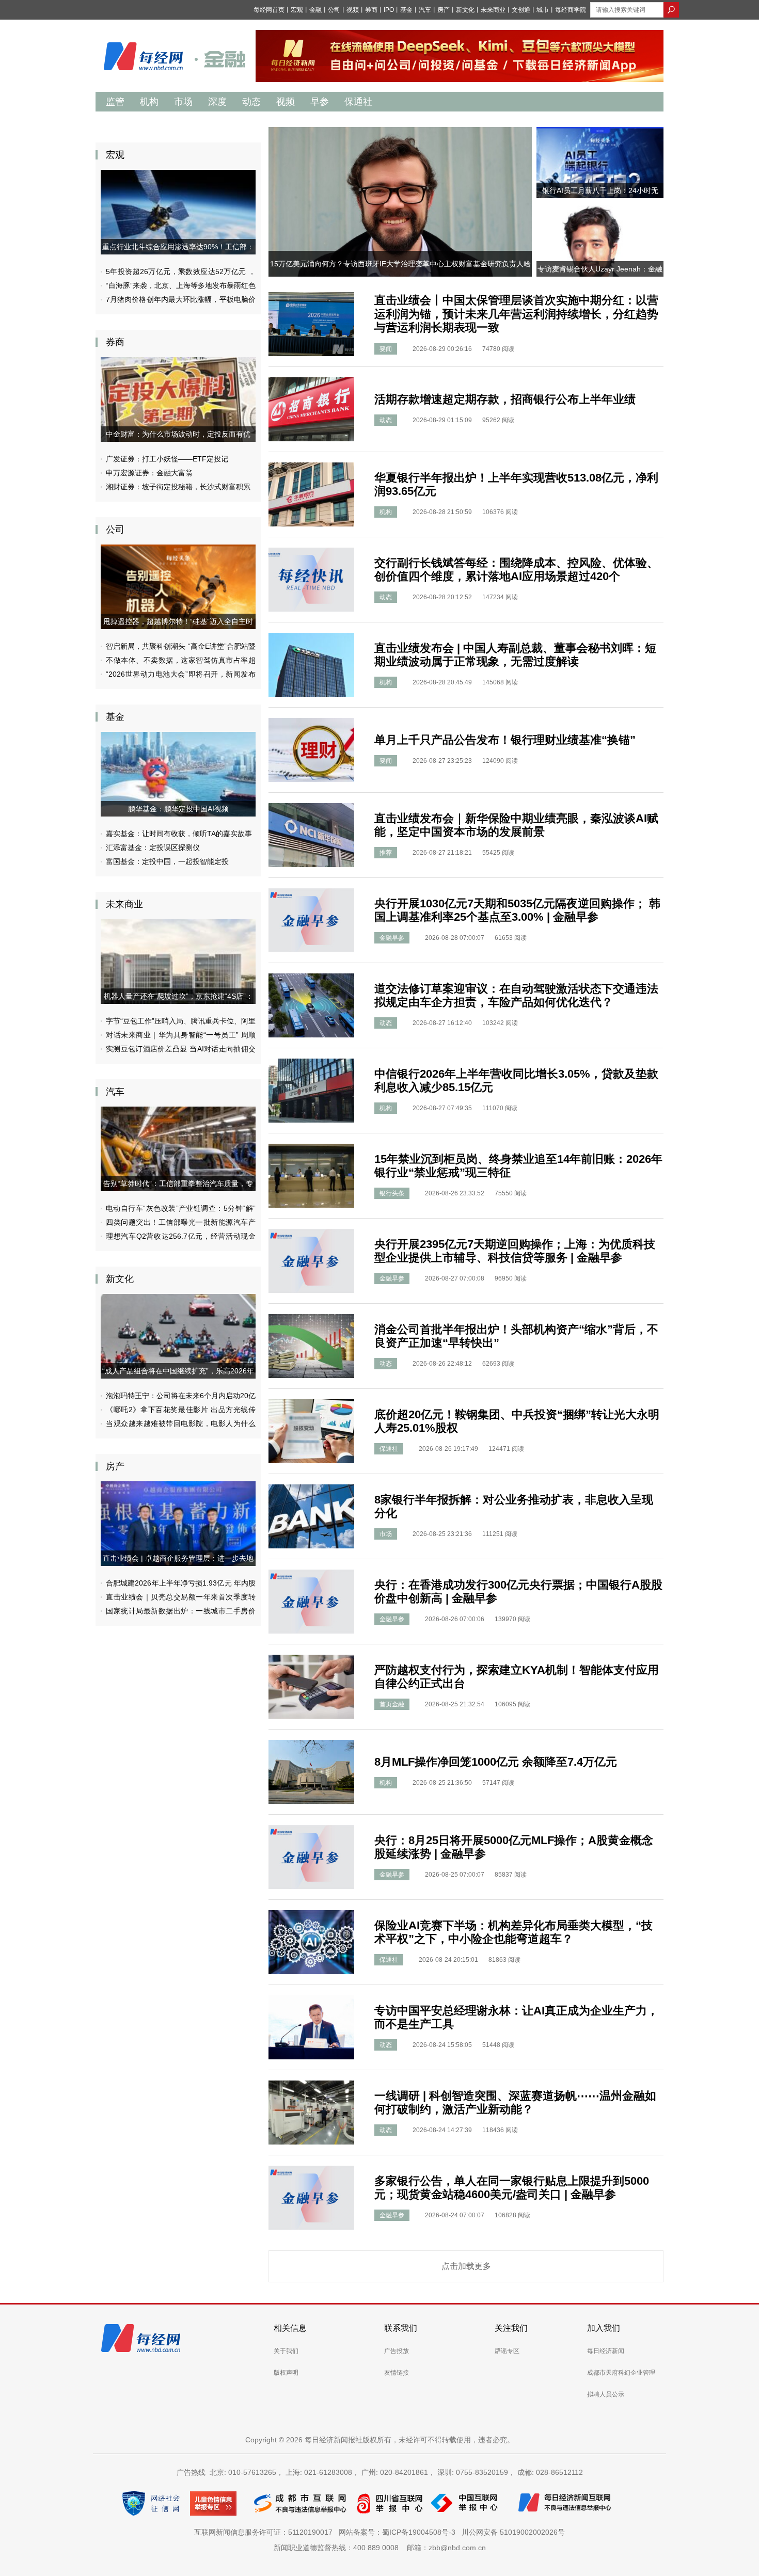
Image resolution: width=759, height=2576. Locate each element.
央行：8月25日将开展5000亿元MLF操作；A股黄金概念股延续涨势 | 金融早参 (514, 1847)
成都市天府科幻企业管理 (621, 2373)
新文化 (465, 10)
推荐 (386, 853)
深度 (217, 102)
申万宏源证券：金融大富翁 (149, 473)
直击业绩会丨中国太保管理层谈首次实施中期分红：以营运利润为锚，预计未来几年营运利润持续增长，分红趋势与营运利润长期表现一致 (516, 314)
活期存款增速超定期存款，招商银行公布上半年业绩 (505, 399)
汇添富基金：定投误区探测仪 (153, 847)
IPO (389, 10)
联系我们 (401, 2328)
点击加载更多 (466, 2266)
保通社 (358, 102)
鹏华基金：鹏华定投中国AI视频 (178, 809)
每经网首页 (269, 10)
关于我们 (286, 2351)
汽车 (425, 10)
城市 (543, 10)
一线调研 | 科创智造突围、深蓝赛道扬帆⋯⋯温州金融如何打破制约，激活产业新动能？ (515, 2102)
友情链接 (397, 2373)
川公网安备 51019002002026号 (513, 2532)
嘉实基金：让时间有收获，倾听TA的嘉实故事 (179, 834)
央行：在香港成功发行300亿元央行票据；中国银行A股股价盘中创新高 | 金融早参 (518, 1591)
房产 (444, 10)
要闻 (386, 349)
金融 (315, 10)
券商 (371, 10)
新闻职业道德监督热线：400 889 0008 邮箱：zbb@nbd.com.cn (380, 2548)
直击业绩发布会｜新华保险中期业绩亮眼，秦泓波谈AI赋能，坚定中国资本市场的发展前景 (516, 825)
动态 (251, 102)
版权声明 (286, 2373)
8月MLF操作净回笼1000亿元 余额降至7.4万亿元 (496, 1762)
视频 (353, 10)
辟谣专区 (507, 2351)
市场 (183, 102)
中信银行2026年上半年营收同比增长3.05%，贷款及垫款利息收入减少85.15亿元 (516, 1081)
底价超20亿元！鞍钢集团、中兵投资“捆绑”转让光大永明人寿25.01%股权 (517, 1421)
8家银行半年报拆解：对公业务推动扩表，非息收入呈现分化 (514, 1506)
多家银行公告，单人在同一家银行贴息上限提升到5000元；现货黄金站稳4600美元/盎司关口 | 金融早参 (512, 2188)
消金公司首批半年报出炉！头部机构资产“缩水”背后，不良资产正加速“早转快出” (516, 1336)
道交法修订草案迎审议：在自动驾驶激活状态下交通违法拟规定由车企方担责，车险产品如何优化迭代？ (516, 995)
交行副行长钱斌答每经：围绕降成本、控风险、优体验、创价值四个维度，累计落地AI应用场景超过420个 (516, 570)
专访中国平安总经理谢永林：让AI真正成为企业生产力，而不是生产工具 (516, 2017)
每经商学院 (571, 10)
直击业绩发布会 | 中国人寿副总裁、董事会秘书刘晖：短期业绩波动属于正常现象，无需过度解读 (515, 655)
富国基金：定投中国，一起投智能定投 (167, 861)
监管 (115, 102)
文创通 (521, 10)
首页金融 (392, 1704)
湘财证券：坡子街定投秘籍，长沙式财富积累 (178, 487)
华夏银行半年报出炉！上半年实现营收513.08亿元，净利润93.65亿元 (516, 484)
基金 (406, 10)
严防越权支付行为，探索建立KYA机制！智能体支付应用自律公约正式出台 (517, 1677)
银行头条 (392, 1193)
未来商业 (493, 10)
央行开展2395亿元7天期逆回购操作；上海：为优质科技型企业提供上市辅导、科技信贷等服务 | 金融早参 (515, 1251)
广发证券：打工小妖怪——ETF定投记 (167, 459)
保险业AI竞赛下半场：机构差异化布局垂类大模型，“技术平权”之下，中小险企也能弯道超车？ (513, 1932)
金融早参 (392, 938)
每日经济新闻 (606, 2351)
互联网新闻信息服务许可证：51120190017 (265, 2532)
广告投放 (397, 2351)
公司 (334, 10)
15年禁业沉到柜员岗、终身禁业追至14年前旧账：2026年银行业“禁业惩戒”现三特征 (518, 1166)
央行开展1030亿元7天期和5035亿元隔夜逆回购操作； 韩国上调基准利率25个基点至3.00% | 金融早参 (517, 910)
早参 (320, 102)
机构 (149, 102)
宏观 (297, 10)
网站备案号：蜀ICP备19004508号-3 (399, 2532)
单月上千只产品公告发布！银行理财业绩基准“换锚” (505, 740)
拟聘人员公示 (606, 2394)
